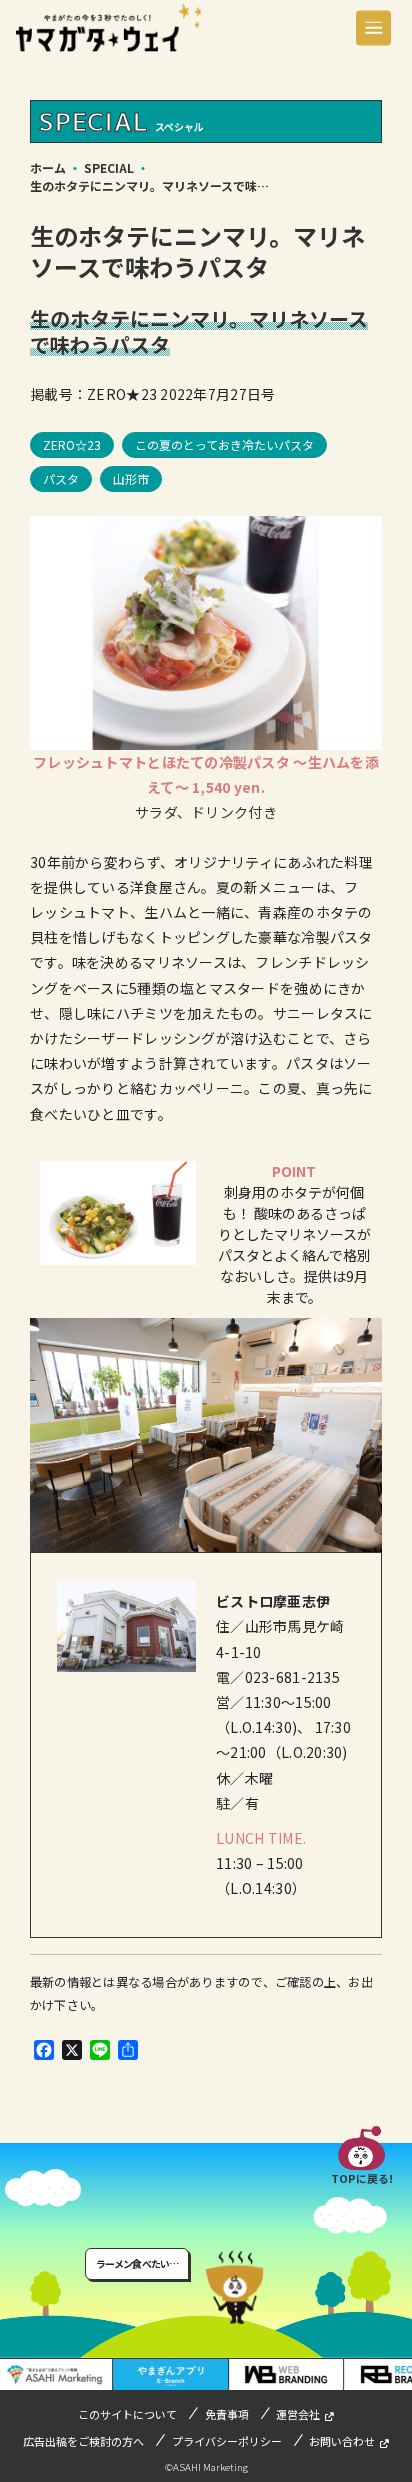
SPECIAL (109, 167)
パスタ (61, 478)
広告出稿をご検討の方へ (83, 2441)
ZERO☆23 (72, 444)
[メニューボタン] (373, 27)
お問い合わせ (342, 2441)
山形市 (131, 478)
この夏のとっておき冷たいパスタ (224, 444)
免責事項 (227, 2414)
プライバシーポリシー (227, 2441)
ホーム (48, 167)
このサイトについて (127, 2414)
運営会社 (298, 2414)
